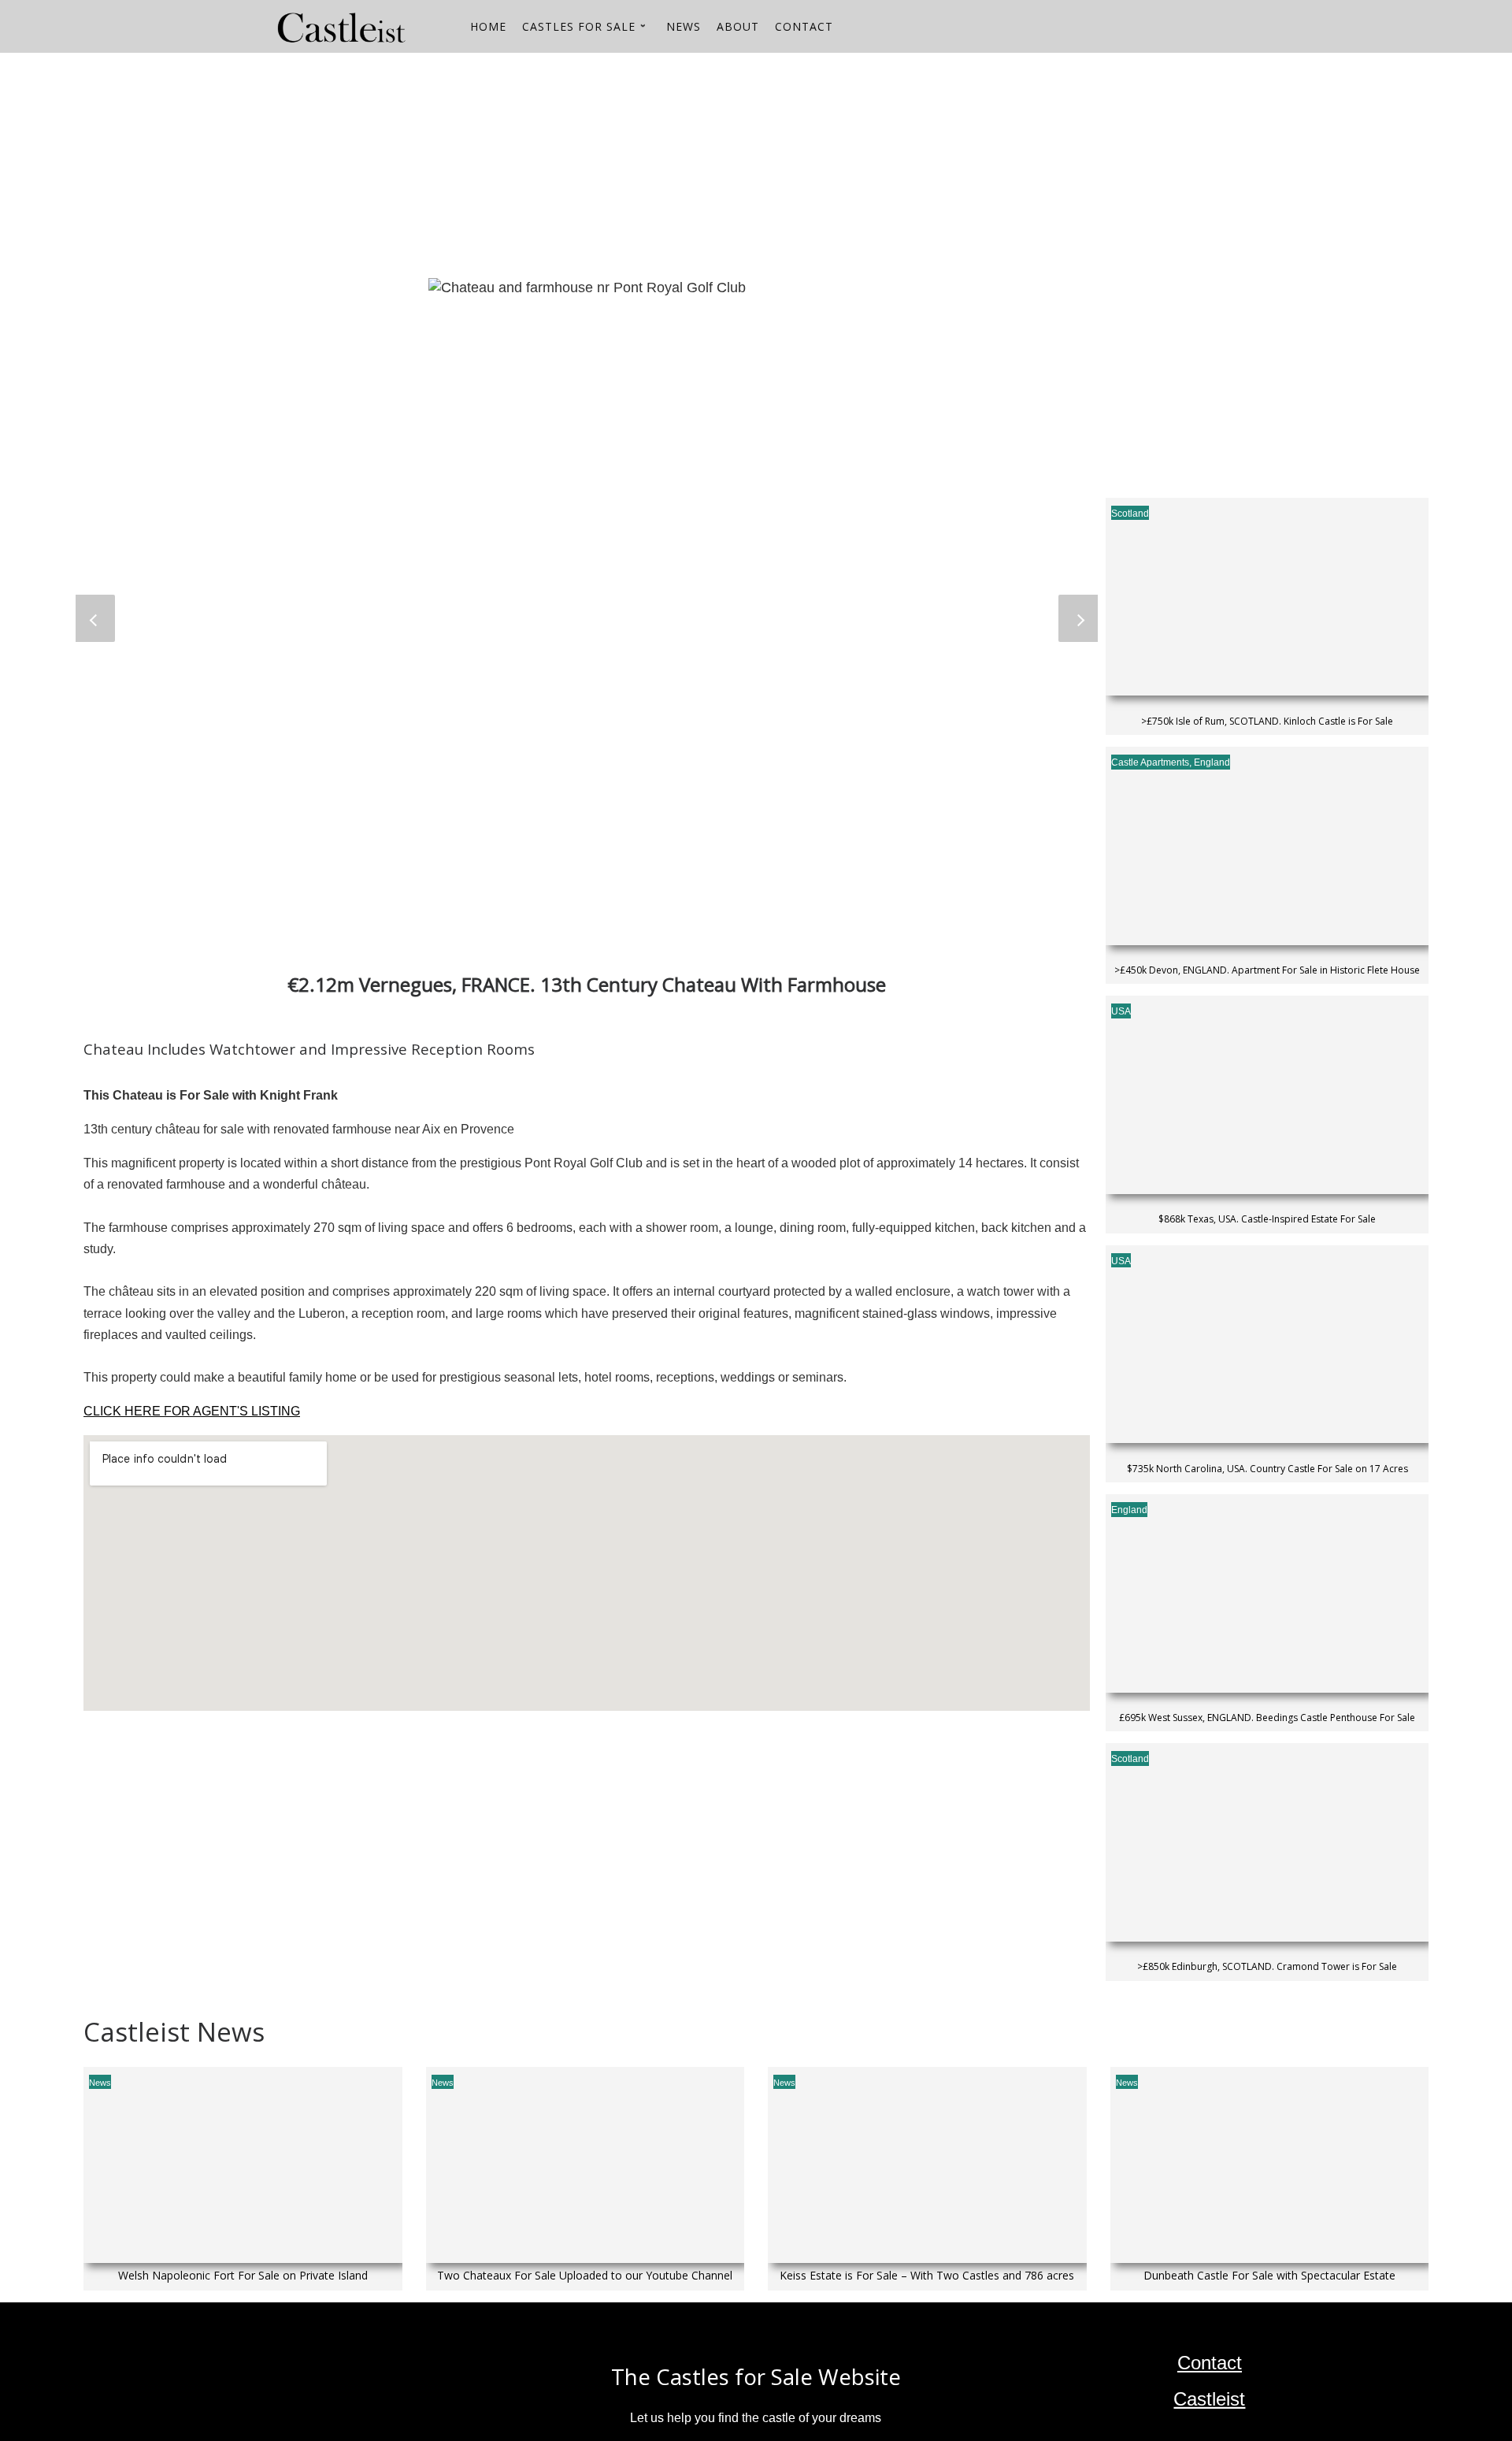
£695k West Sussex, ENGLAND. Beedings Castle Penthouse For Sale (1267, 1718)
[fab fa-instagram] (1239, 29)
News (100, 2083)
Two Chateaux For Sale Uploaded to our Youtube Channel (585, 2276)
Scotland (1130, 514)
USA (1121, 1011)
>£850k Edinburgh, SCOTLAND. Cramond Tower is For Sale (1267, 1967)
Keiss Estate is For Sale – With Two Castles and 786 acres (927, 2276)
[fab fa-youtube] (1212, 29)
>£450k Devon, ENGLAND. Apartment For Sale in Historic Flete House (1267, 970)
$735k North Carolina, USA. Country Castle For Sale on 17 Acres (1267, 1469)
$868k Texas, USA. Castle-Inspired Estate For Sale (1267, 1219)
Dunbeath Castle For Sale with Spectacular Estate (1269, 2276)
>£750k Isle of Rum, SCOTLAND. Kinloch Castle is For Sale (1267, 722)
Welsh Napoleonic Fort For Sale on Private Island (243, 2276)
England (1212, 762)
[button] (95, 618)
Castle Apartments (1150, 762)
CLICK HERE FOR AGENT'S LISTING (192, 1411)
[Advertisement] (556, 163)
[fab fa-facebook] (1266, 29)
